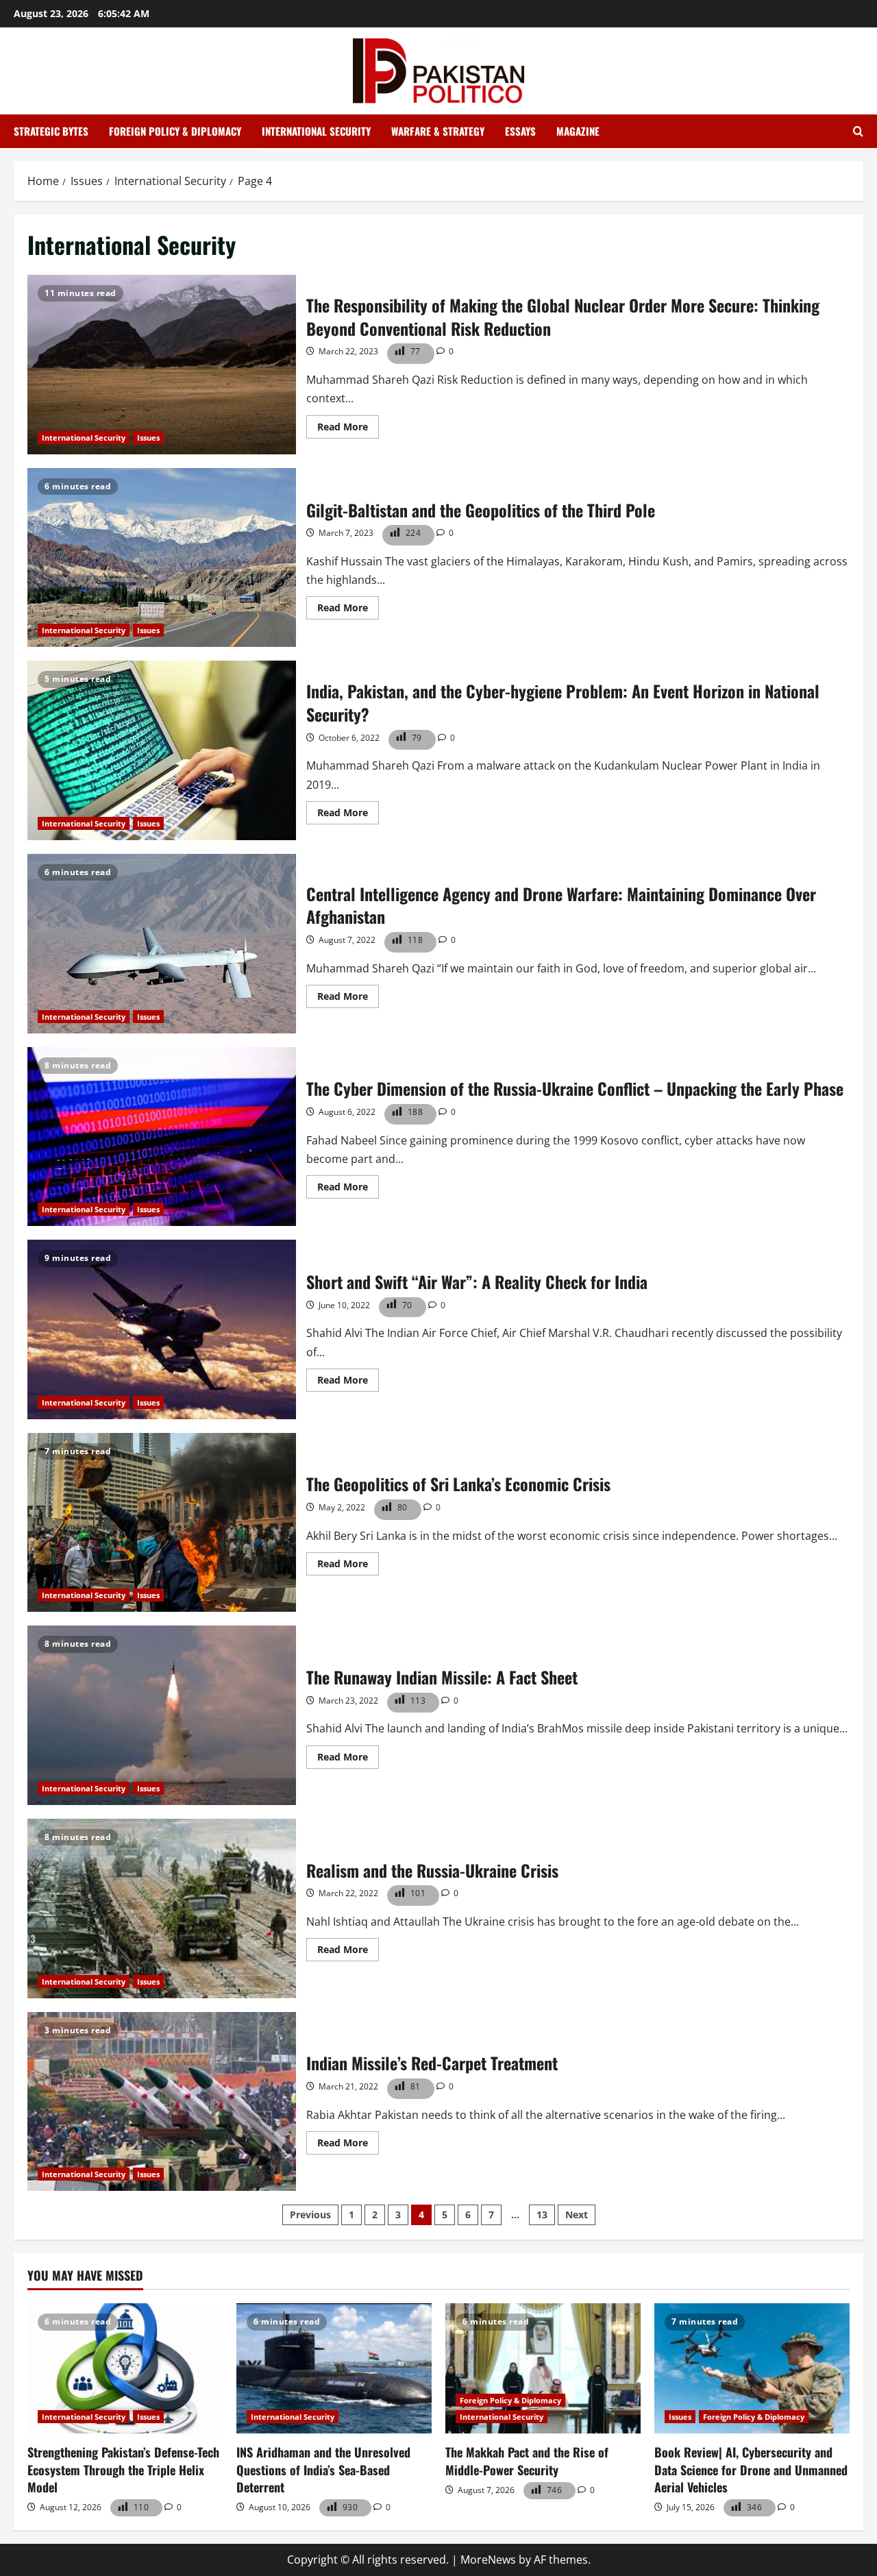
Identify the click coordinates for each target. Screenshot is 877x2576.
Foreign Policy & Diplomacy (175, 131)
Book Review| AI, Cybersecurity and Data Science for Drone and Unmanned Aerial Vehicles (751, 2469)
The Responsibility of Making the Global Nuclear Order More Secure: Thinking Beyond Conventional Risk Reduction (162, 365)
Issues (148, 438)
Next (577, 2215)
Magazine (578, 131)
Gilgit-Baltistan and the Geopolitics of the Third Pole (162, 558)
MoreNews (488, 2560)
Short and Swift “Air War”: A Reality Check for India (162, 1329)
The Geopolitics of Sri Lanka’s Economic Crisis (162, 1523)
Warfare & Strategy (438, 131)
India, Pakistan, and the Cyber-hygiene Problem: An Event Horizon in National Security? (162, 750)
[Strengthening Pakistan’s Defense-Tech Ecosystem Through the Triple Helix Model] (125, 2368)
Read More (348, 429)
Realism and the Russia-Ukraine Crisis (162, 1909)
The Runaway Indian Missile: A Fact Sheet (162, 1715)
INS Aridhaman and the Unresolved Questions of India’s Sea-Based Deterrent (323, 2469)
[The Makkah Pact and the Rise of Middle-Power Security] (543, 2368)
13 (542, 2215)
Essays (520, 131)
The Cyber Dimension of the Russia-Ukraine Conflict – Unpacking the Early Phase (162, 1137)
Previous (310, 2215)
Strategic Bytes (51, 131)
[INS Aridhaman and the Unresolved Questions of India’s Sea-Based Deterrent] (334, 2368)
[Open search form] (858, 132)
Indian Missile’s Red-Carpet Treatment (162, 2102)
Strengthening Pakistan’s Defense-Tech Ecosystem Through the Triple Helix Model (123, 2469)
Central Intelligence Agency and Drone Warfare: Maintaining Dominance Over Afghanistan (162, 944)
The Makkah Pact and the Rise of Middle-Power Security (527, 2461)
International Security (316, 131)
